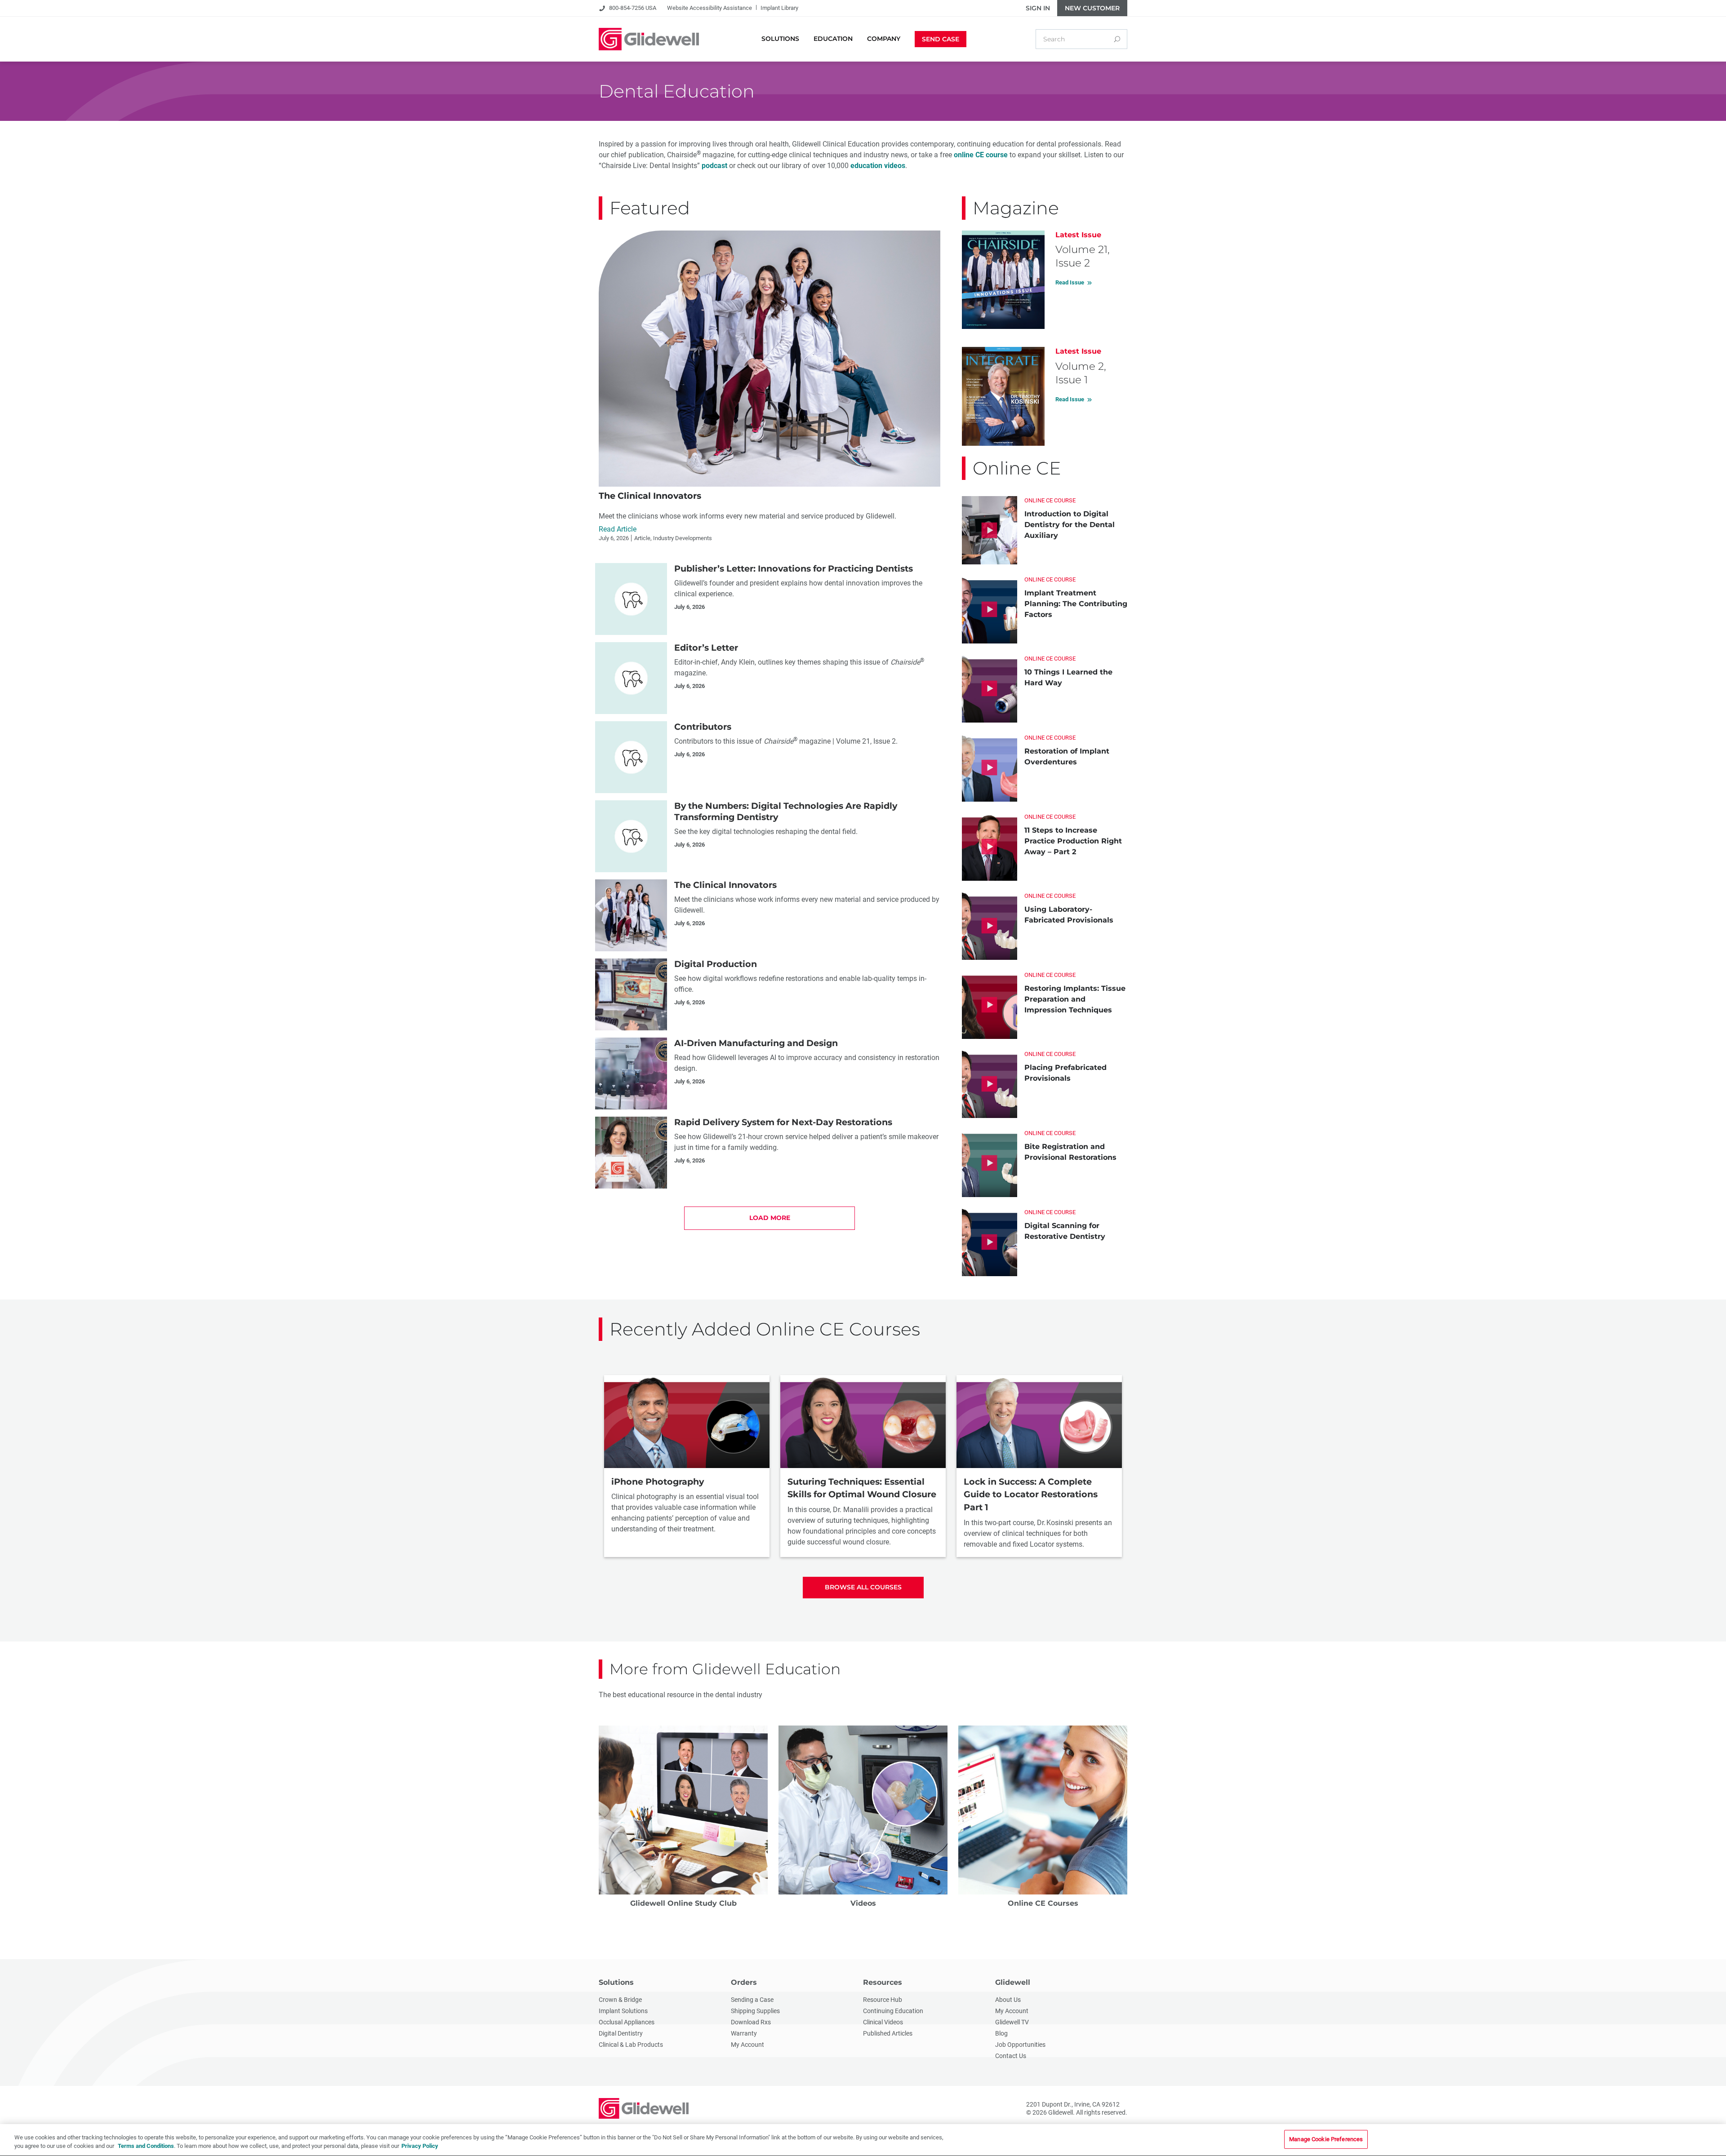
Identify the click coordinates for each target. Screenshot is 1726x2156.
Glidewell (1013, 1982)
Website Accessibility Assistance (710, 8)
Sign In (1038, 8)
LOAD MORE (770, 1218)
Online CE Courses (1043, 1903)
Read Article (618, 529)
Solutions (616, 1982)
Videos (863, 1903)
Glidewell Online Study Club (683, 1903)
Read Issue (1070, 282)
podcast (714, 166)
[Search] (1117, 39)
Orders (744, 1982)
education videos (878, 166)
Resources (883, 1982)
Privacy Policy (420, 2146)
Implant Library (779, 8)
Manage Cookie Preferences (1326, 2139)
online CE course (981, 155)
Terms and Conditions (146, 2146)
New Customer (1092, 8)
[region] (863, 2140)
